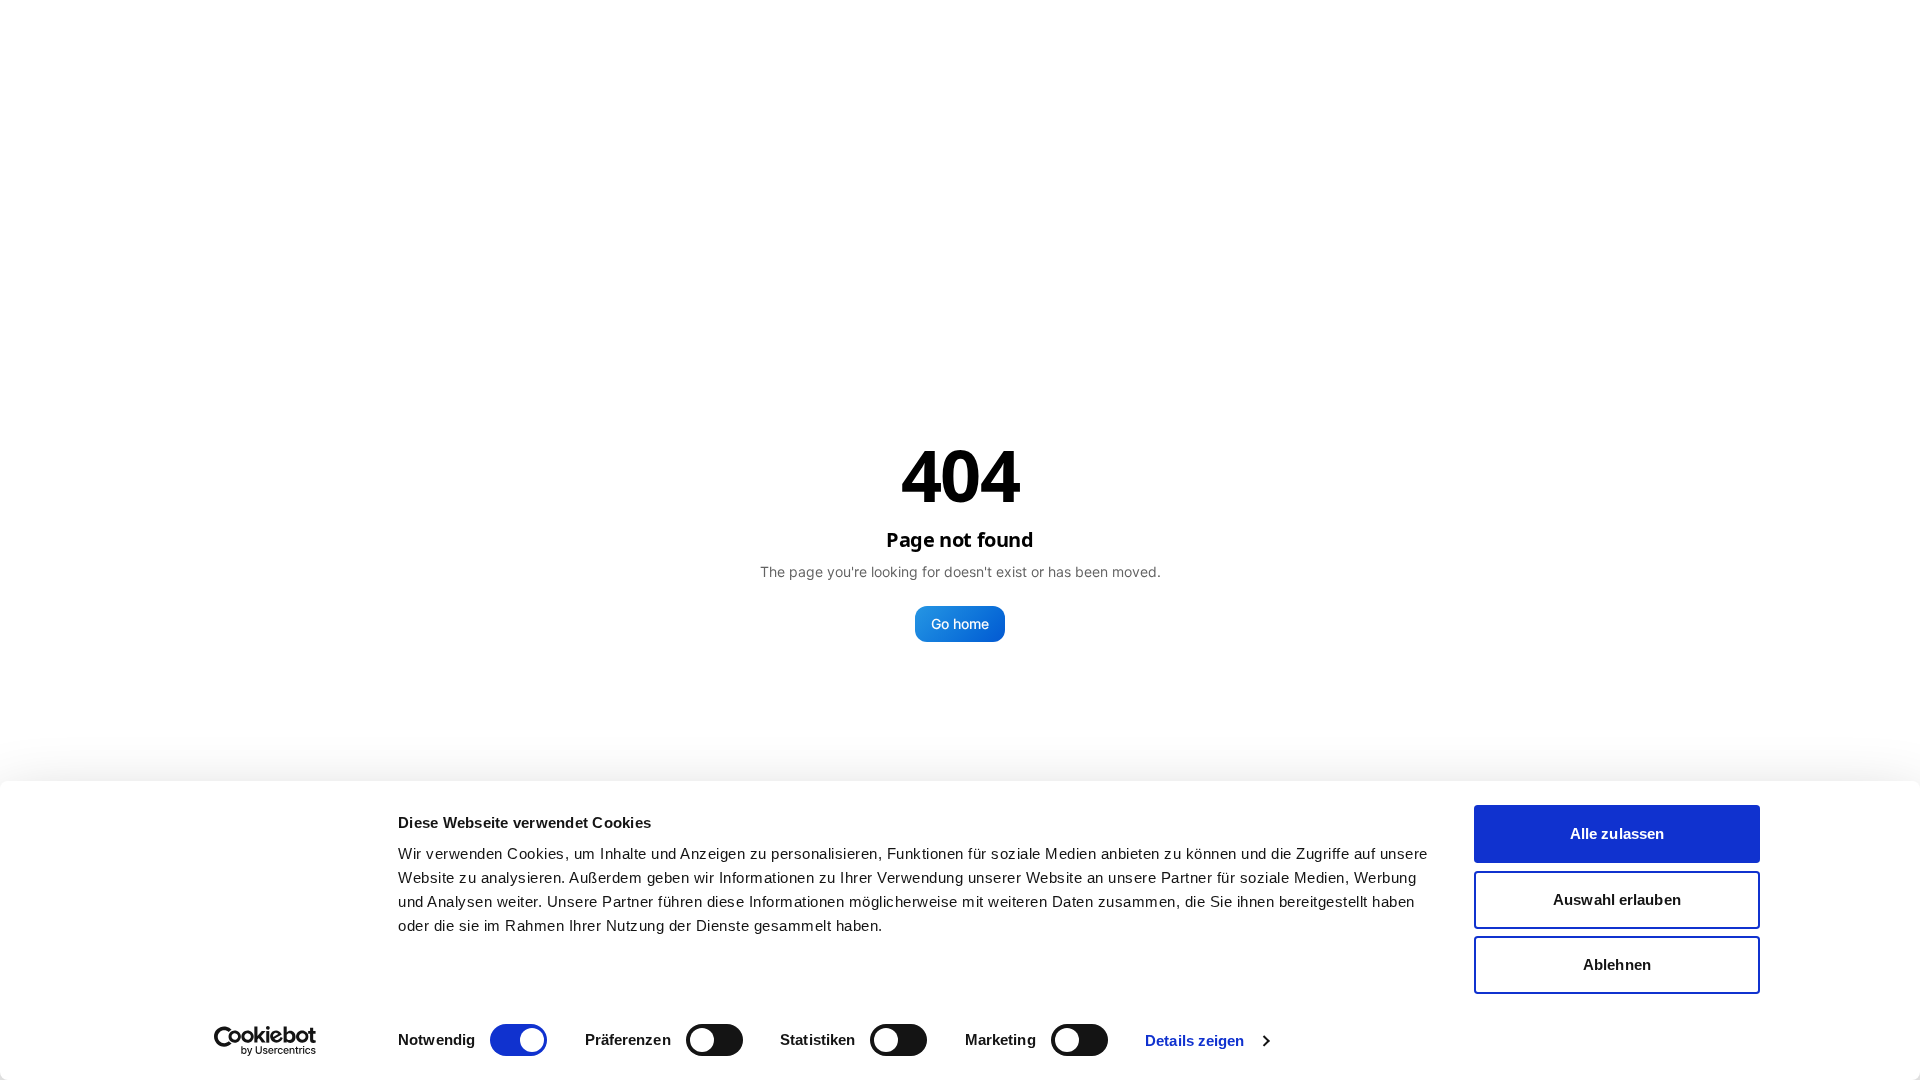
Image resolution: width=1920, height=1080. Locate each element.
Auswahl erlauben (1617, 899)
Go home (960, 623)
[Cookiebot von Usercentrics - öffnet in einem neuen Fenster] (265, 1041)
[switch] (714, 1040)
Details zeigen (1194, 1040)
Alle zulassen (1617, 833)
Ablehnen (1617, 964)
